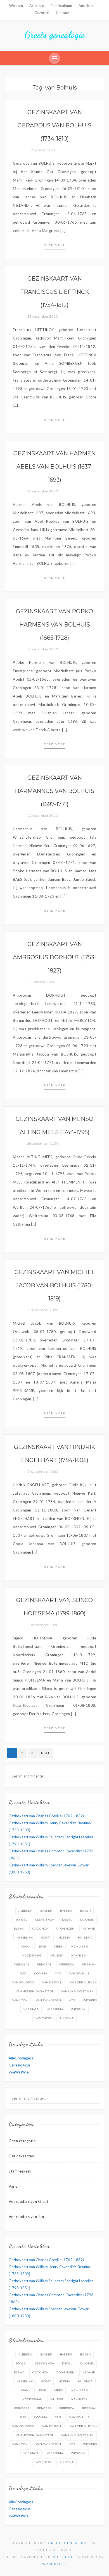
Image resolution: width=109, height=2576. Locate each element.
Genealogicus (20, 2065)
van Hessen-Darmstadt (34, 1991)
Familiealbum (61, 6)
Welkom (16, 6)
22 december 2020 (43, 816)
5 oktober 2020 (43, 982)
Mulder (57, 1955)
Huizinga (85, 1938)
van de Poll (52, 1982)
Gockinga (40, 1929)
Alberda (25, 1911)
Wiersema (55, 2009)
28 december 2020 (43, 316)
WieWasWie (19, 2072)
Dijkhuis (87, 1920)
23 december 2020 (43, 649)
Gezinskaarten (21, 2156)
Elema (19, 1929)
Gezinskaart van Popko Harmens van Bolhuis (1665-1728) (54, 625)
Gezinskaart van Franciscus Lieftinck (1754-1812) (55, 292)
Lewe (42, 1947)
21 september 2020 (43, 1310)
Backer (46, 1911)
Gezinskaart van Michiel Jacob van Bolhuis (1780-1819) (55, 1285)
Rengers (44, 1964)
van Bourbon (23, 1982)
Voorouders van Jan (26, 2217)
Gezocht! (42, 13)
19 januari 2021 (43, 150)
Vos (72, 2000)
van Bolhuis (79, 1973)
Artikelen (37, 6)
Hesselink (25, 1938)
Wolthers (43, 2018)
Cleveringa (45, 1920)
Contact (62, 13)
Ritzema (89, 1964)
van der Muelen (83, 1982)
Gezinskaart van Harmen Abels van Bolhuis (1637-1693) (54, 467)
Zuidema (67, 2018)
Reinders (22, 1964)
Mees (58, 1947)
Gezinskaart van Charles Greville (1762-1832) (46, 1816)
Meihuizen (79, 1947)
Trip (58, 1973)
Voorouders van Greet (28, 2201)
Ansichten (87, 6)
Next (45, 1753)
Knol (25, 1947)
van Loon (20, 2000)
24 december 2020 (43, 491)
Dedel (67, 1920)
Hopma (64, 1938)
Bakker (66, 1911)
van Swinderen (48, 2000)
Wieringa (31, 2009)
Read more (55, 245)
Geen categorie (22, 2141)
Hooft (46, 1938)
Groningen (65, 1929)
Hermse (89, 1929)
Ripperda (67, 1964)
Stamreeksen (20, 2171)
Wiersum (78, 2009)
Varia (13, 2186)
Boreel (21, 1920)
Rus (23, 1973)
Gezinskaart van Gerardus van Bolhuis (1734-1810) (54, 125)
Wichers (90, 2000)
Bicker (85, 1911)
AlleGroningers (21, 2058)
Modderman (32, 1955)
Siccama (40, 1973)
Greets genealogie (54, 35)
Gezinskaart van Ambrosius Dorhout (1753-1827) (54, 957)
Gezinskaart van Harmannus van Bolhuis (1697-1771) (54, 791)
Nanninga (79, 1955)
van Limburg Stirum (77, 1991)
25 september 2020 (43, 1144)
